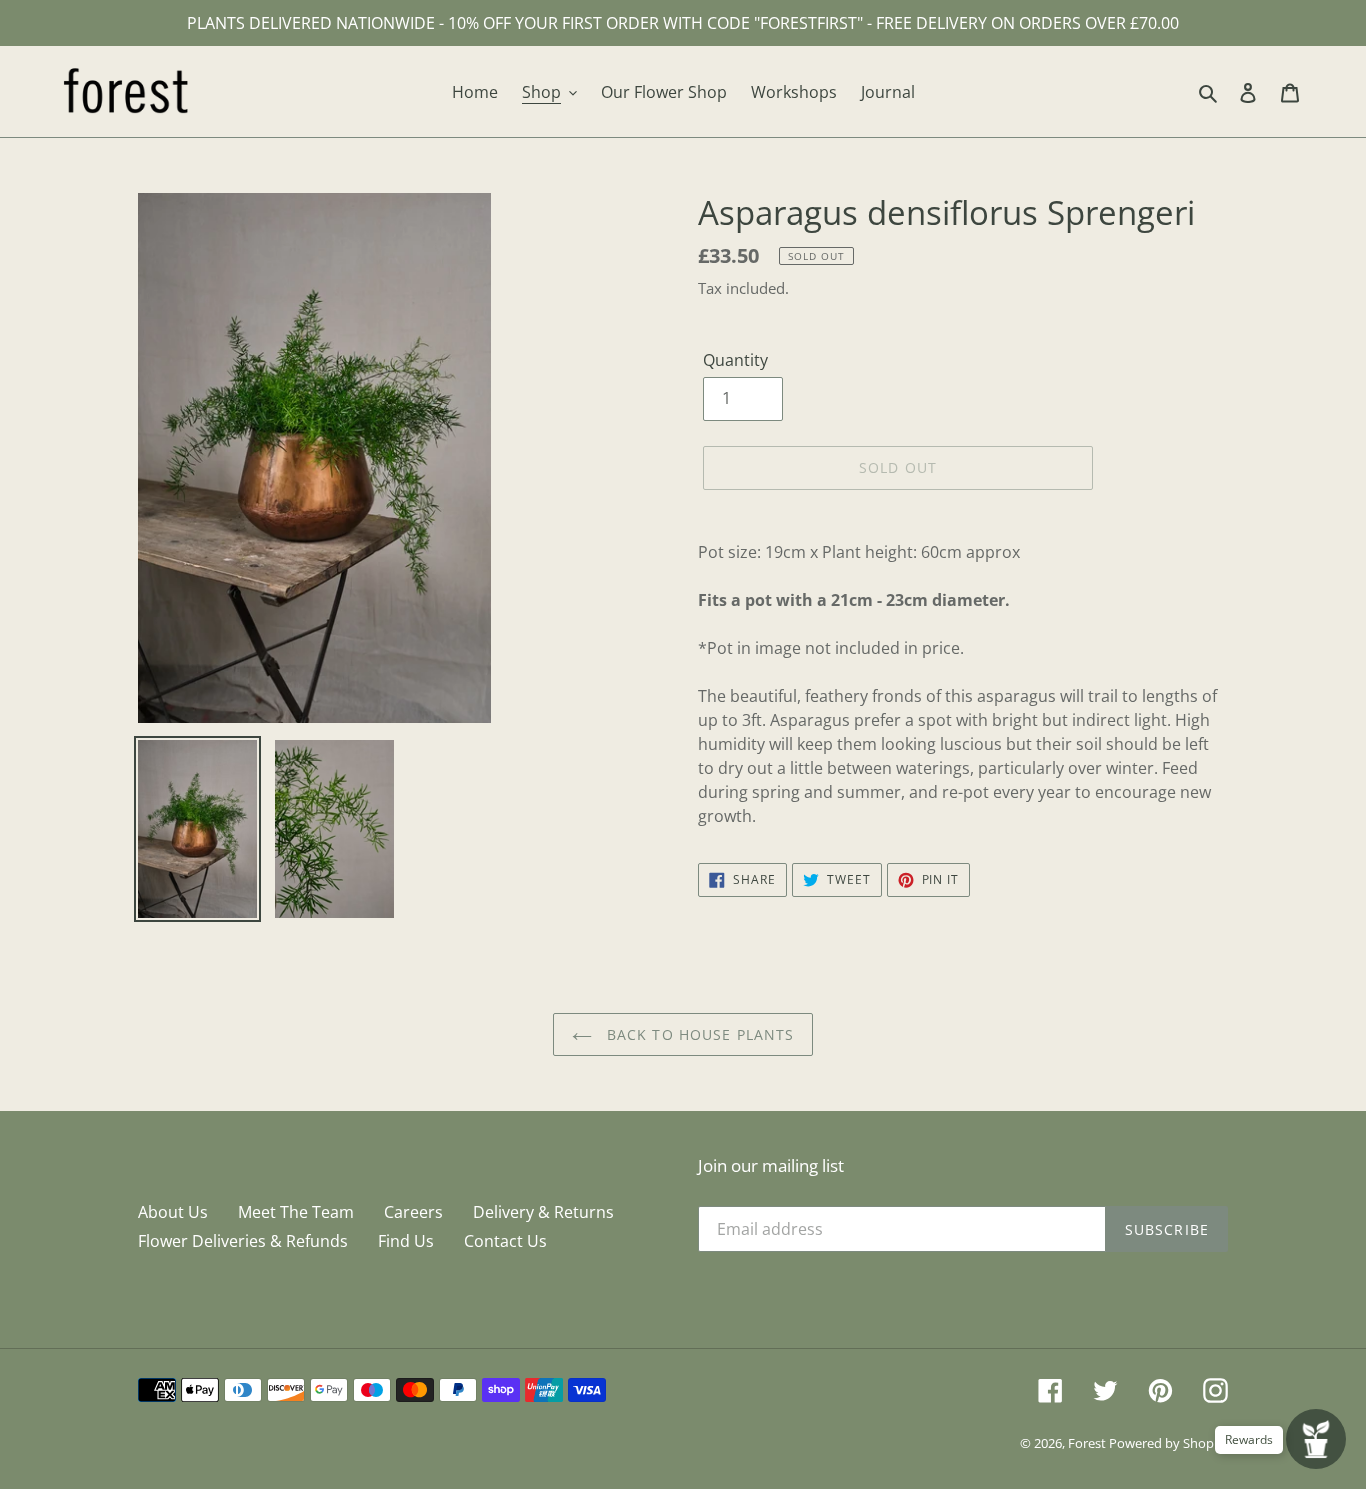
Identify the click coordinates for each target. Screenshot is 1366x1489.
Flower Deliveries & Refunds (243, 1241)
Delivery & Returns (543, 1212)
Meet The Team (296, 1212)
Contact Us (505, 1241)
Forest (1088, 1443)
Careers (413, 1212)
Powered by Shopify (1168, 1443)
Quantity (735, 360)
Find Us (406, 1241)
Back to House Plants (698, 1034)
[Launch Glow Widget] (1316, 1439)
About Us (173, 1212)
